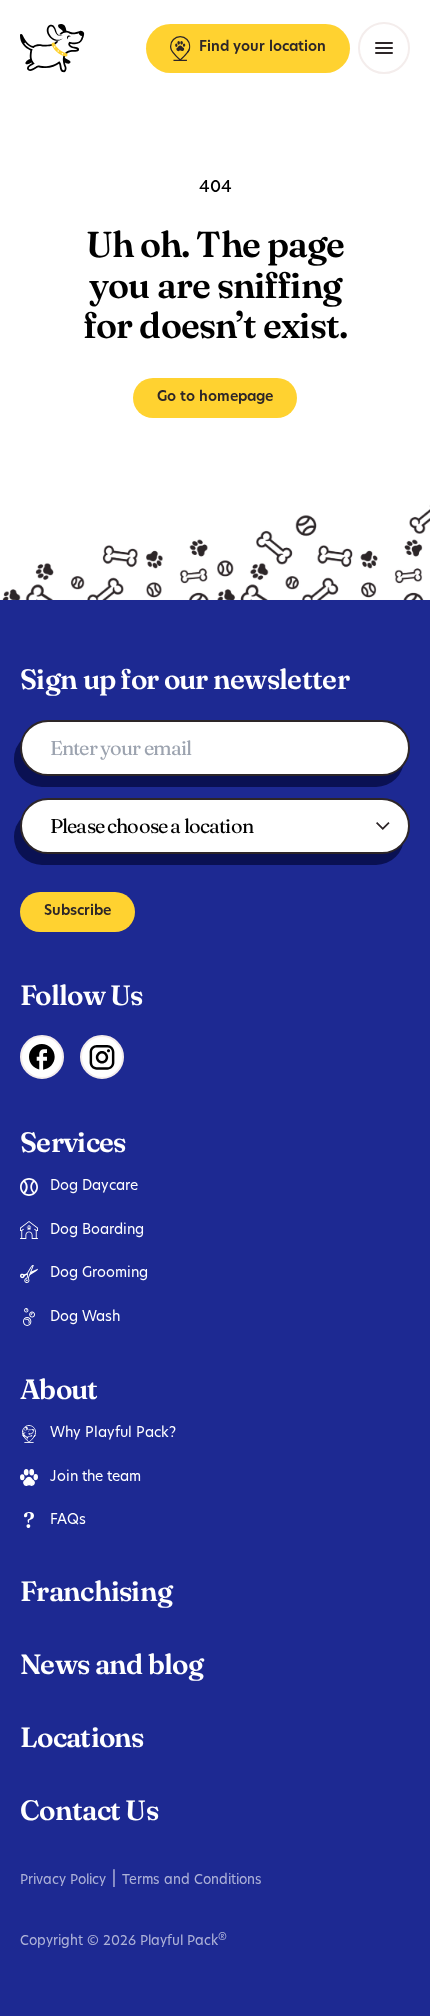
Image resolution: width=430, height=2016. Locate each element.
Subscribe (77, 911)
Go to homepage (215, 397)
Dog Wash (85, 1317)
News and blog (111, 1664)
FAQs (68, 1520)
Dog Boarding (97, 1230)
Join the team (95, 1477)
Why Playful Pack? (113, 1433)
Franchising (96, 1591)
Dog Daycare (94, 1186)
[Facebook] (42, 1057)
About (59, 1389)
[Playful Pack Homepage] (52, 48)
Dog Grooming (99, 1273)
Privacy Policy (63, 1880)
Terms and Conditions (192, 1880)
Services (72, 1142)
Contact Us (89, 1810)
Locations (82, 1737)
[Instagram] (102, 1057)
